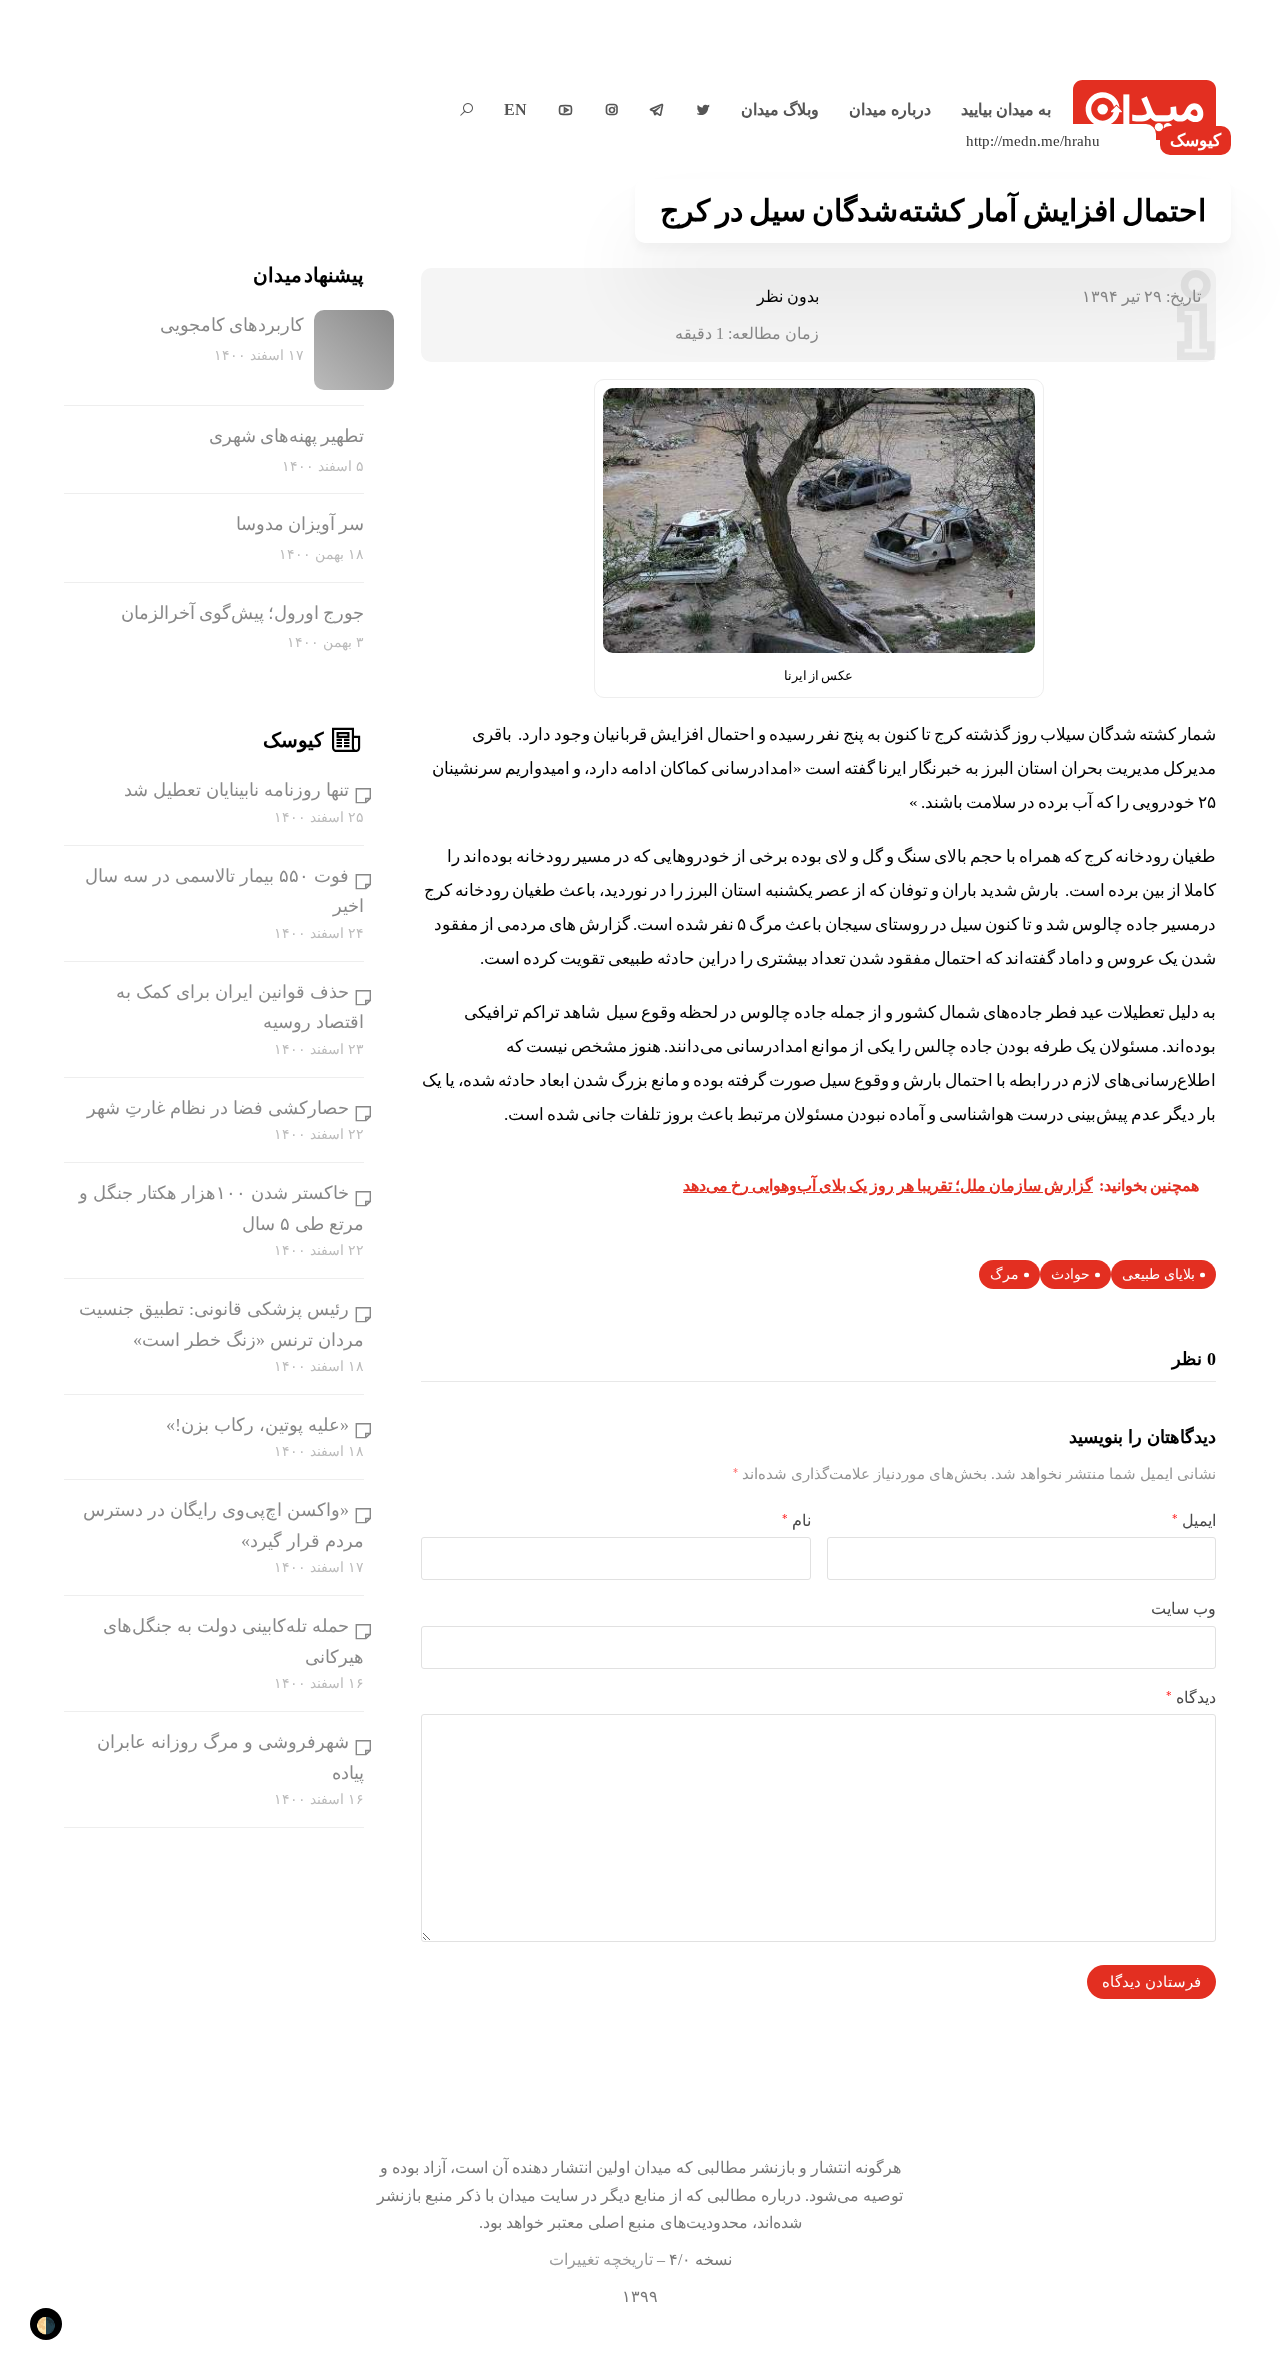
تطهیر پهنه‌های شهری (286, 436)
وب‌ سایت (1183, 1608)
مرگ (1004, 1274)
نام (796, 1520)
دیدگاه (1191, 1697)
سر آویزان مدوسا (300, 524)
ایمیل (1194, 1520)
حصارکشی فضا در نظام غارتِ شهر (218, 1108)
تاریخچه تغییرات (601, 2259)
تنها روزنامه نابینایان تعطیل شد (236, 790)
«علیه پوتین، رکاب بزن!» (257, 1425)
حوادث (1070, 1274)
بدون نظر (788, 296)
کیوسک (1195, 140)
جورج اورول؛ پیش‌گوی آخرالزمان (242, 613)
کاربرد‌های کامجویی (232, 325)
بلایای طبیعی (1158, 1274)
